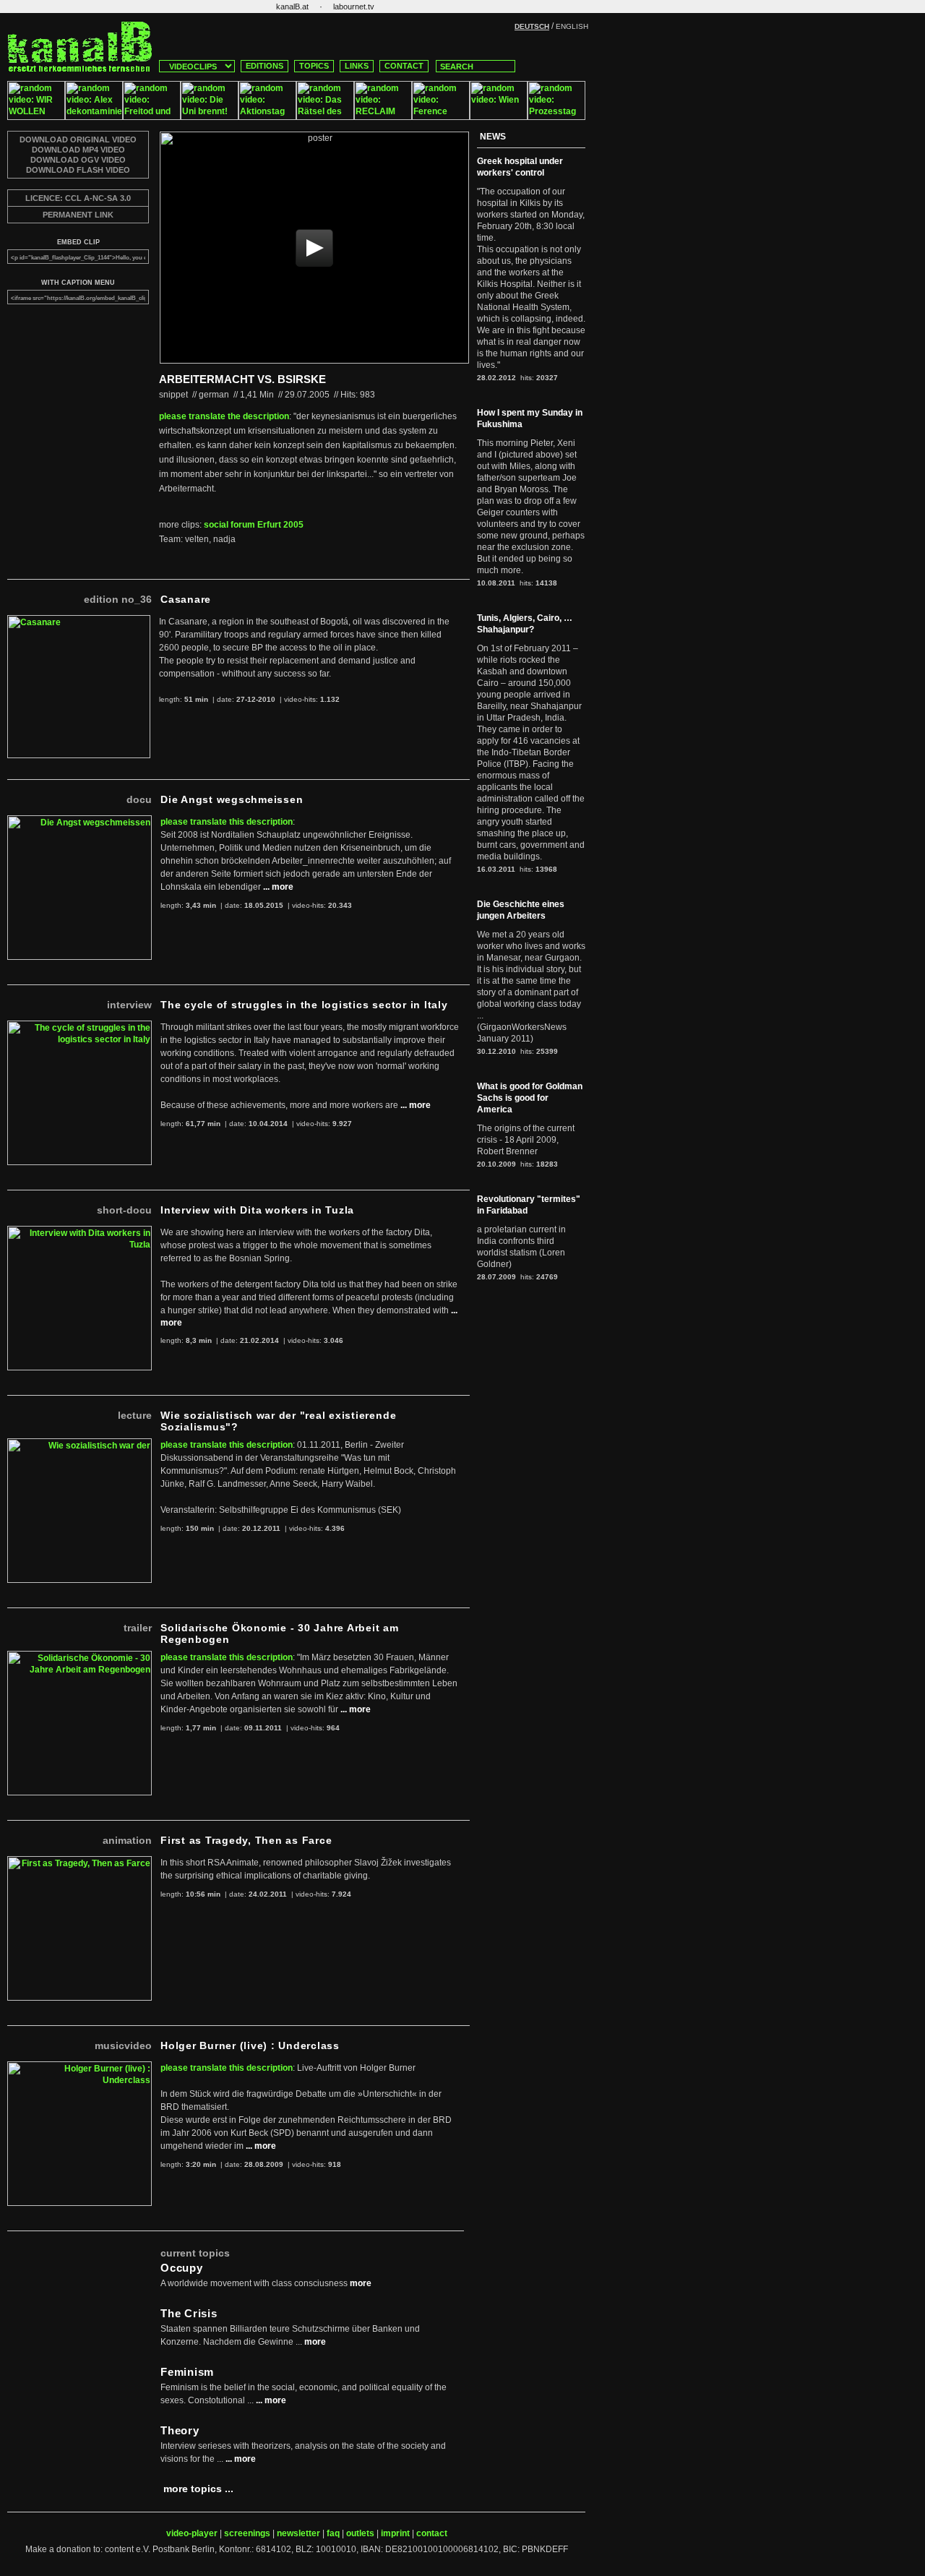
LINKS (357, 66)
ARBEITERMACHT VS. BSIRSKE (242, 379)
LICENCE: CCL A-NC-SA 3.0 (78, 198)
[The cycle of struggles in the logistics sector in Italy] (79, 1026)
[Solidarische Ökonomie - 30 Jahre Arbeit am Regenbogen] (79, 1657)
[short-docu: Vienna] (499, 117)
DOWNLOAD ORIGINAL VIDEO (78, 139)
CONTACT (404, 66)
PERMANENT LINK (78, 215)
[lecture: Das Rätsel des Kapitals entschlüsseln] (325, 117)
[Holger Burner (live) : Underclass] (79, 2067)
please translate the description (224, 416)
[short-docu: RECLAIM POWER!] (383, 117)
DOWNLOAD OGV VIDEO (78, 160)
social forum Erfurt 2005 (254, 525)
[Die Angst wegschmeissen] (79, 821)
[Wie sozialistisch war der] (79, 1444)
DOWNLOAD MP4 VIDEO (78, 150)
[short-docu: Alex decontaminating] (94, 117)
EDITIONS (264, 66)
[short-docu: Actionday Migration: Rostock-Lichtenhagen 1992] (267, 117)
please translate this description (227, 822)
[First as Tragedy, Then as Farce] (79, 1862)
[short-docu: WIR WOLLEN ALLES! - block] (36, 117)
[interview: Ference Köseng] (441, 117)
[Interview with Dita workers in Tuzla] (79, 1232)
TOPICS (314, 66)
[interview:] (152, 117)
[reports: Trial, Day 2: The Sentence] (556, 117)
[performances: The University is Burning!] (210, 117)
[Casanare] (79, 621)
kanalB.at (292, 7)
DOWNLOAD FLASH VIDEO (78, 170)
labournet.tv (354, 7)
